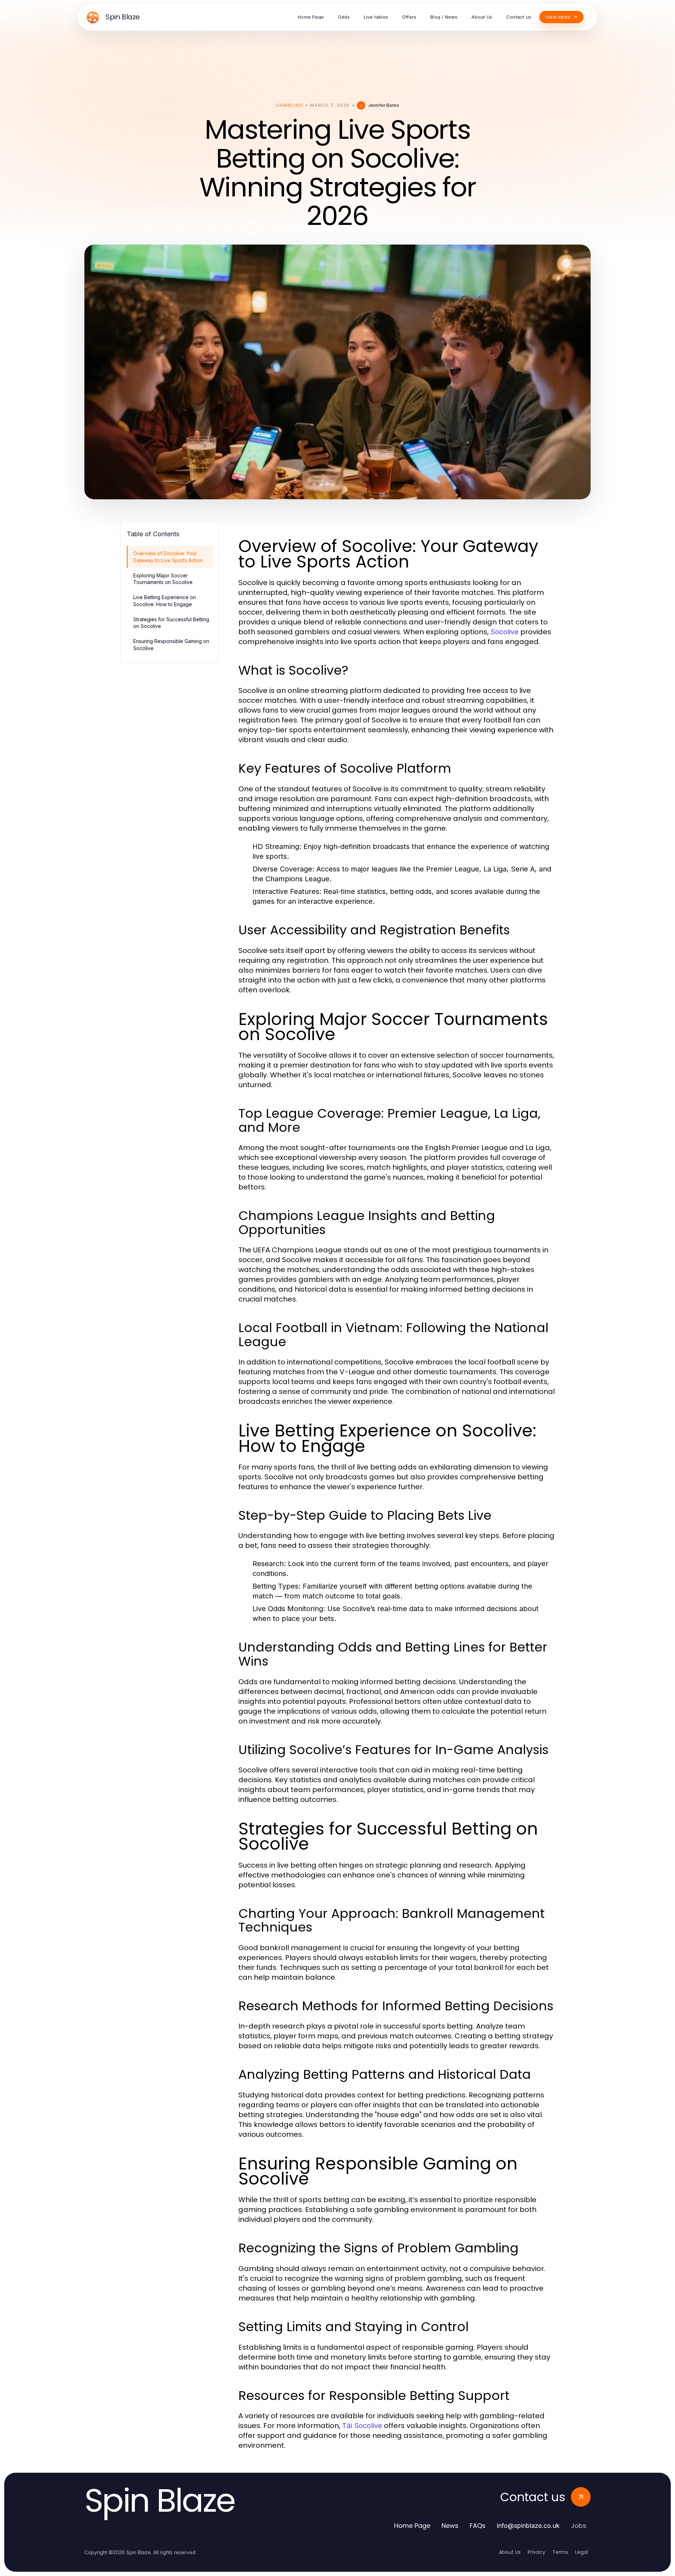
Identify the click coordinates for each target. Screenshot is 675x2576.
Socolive (504, 632)
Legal (581, 2552)
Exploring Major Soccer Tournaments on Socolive (163, 579)
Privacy (536, 2552)
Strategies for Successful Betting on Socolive (171, 623)
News (450, 2526)
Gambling (290, 105)
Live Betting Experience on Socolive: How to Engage (165, 601)
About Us (510, 2552)
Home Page (412, 2526)
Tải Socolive (362, 2426)
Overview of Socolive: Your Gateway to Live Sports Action (168, 557)
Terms (560, 2552)
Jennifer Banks (384, 105)
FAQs (478, 2526)
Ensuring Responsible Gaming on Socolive (171, 644)
